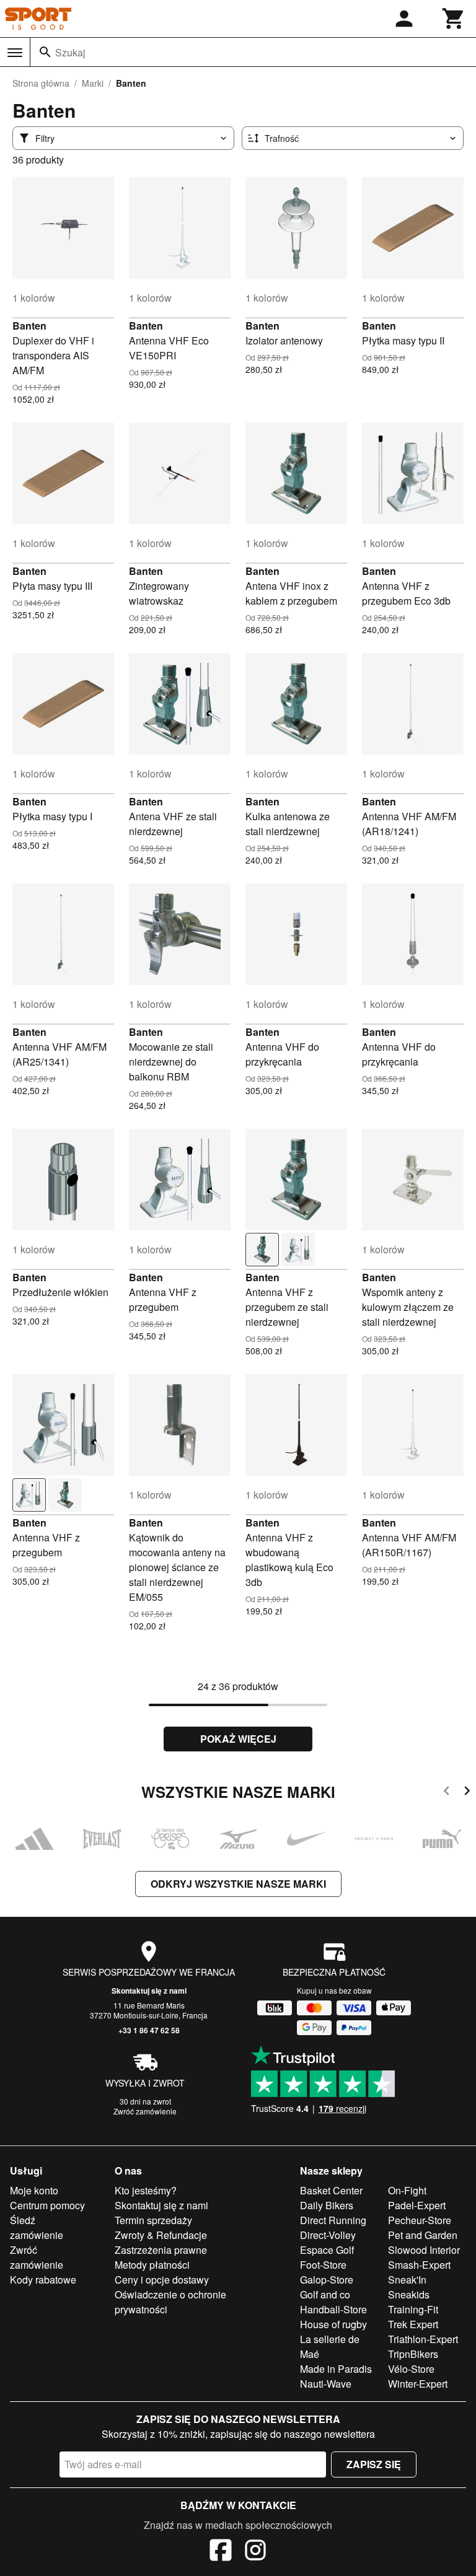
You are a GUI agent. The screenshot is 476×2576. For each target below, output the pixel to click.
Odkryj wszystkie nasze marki (238, 1884)
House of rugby (333, 2324)
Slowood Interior (424, 2250)
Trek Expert (413, 2324)
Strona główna (41, 83)
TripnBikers (413, 2354)
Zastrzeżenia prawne (161, 2250)
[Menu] (15, 53)
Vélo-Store (411, 2369)
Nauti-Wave (326, 2384)
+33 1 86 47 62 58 (149, 2030)
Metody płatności (152, 2265)
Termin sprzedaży (153, 2220)
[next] (467, 1793)
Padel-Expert (417, 2205)
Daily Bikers (327, 2205)
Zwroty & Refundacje (161, 2235)
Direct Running (333, 2220)
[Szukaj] (45, 52)
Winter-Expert (418, 2384)
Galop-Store (327, 2280)
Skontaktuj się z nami (149, 1991)
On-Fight (407, 2190)
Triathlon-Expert (423, 2339)
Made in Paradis (336, 2369)
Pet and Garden (423, 2235)
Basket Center (331, 2190)
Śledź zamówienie (37, 2228)
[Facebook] (221, 2552)
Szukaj (70, 52)
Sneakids (409, 2294)
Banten (29, 326)
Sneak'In (407, 2280)
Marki (93, 83)
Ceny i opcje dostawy (162, 2280)
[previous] (447, 1793)
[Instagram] (255, 2552)
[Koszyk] (454, 19)
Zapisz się (374, 2464)
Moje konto (34, 2190)
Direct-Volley (328, 2235)
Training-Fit (413, 2309)
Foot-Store (323, 2265)
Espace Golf (327, 2250)
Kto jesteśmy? (146, 2190)
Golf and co (325, 2294)
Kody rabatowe (43, 2280)
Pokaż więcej (238, 1739)
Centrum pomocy (47, 2205)
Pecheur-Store (420, 2220)
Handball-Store (333, 2309)
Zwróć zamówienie (145, 2111)
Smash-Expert (419, 2265)
